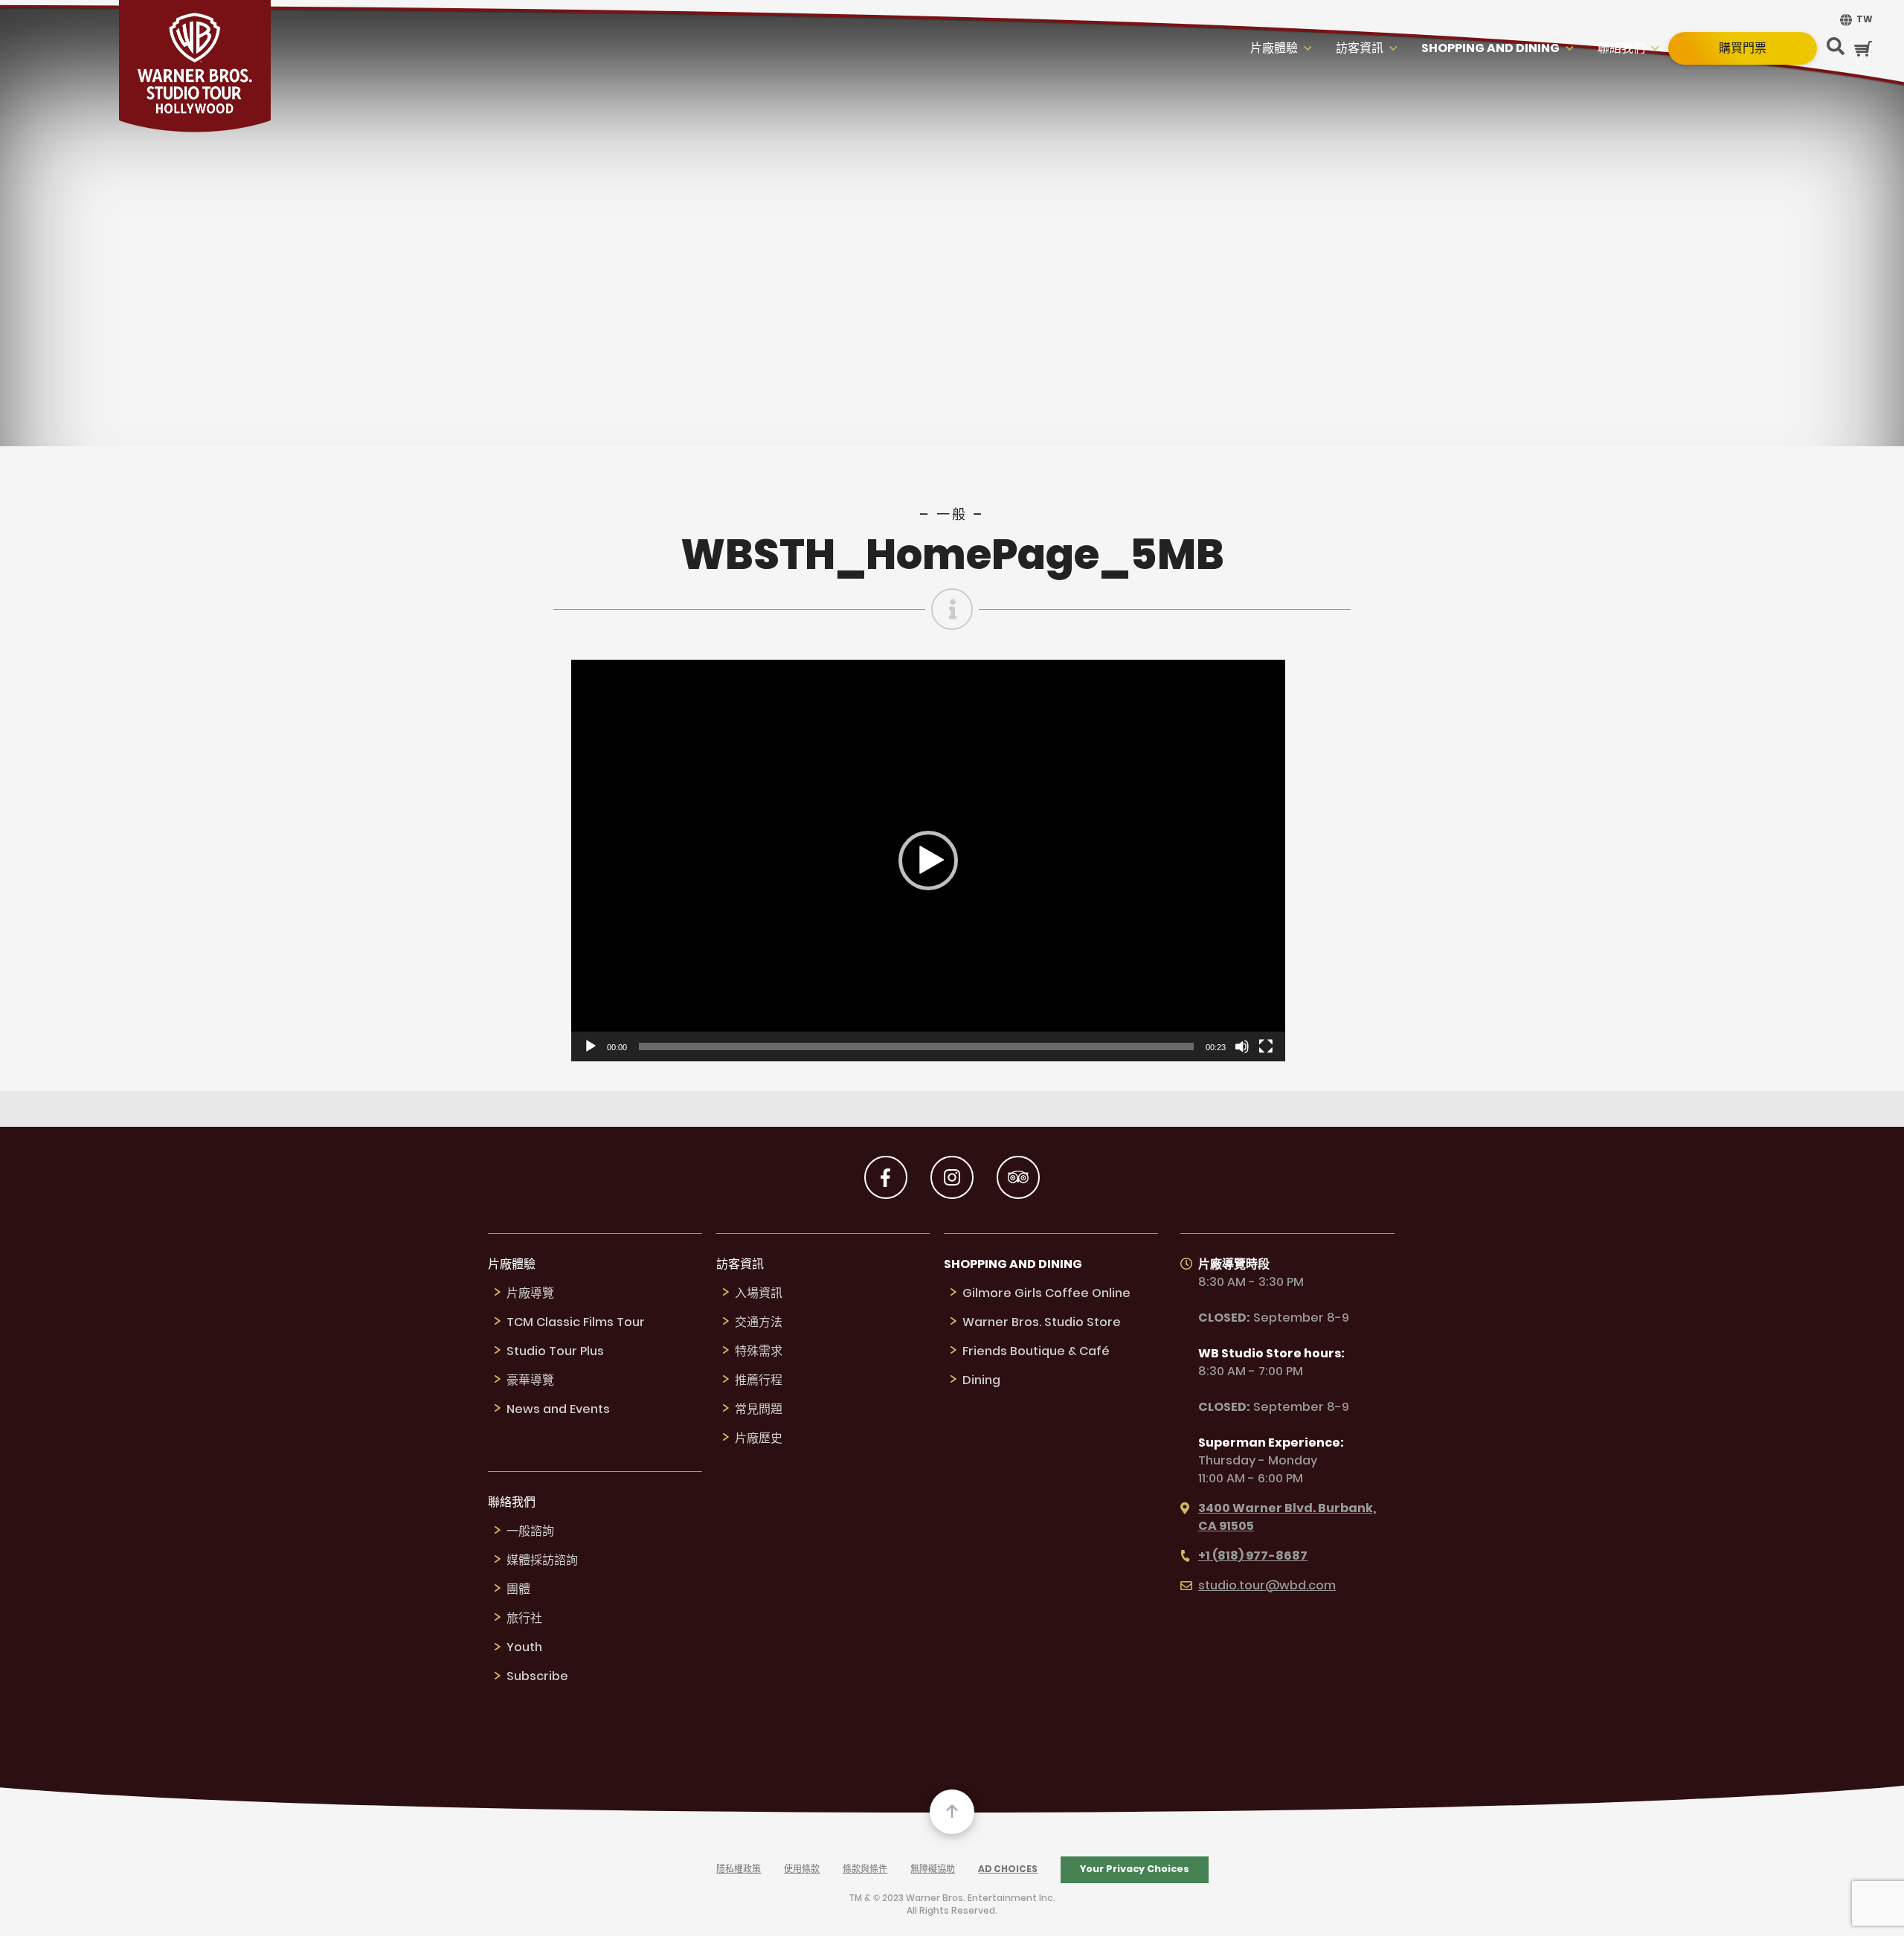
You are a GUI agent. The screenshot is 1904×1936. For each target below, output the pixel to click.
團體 (518, 1590)
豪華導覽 (530, 1381)
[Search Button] (1836, 48)
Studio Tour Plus (555, 1352)
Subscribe (537, 1677)
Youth (524, 1648)
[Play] (591, 1046)
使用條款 (802, 1869)
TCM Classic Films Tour (576, 1323)
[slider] (916, 1046)
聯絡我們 (1621, 49)
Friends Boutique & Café (1036, 1352)
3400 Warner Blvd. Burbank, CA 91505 (1287, 1518)
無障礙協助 (933, 1869)
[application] (928, 861)
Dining (981, 1381)
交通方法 (759, 1323)
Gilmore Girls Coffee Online (1046, 1294)
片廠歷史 (759, 1439)
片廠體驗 (1274, 49)
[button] (928, 861)
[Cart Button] (1863, 49)
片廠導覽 (530, 1294)
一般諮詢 (530, 1532)
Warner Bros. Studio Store (1042, 1323)
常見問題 (759, 1410)
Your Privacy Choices (1135, 1869)
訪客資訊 (1360, 49)
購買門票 (1743, 48)
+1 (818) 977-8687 (1253, 1556)
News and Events (558, 1410)
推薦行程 (759, 1381)
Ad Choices (1008, 1869)
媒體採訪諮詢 (542, 1561)
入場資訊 (759, 1294)
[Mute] (1242, 1046)
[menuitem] (1854, 20)
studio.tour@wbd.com (1267, 1586)
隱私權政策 (739, 1869)
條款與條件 (865, 1869)
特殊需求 (759, 1352)
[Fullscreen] (1266, 1046)
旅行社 (524, 1619)
